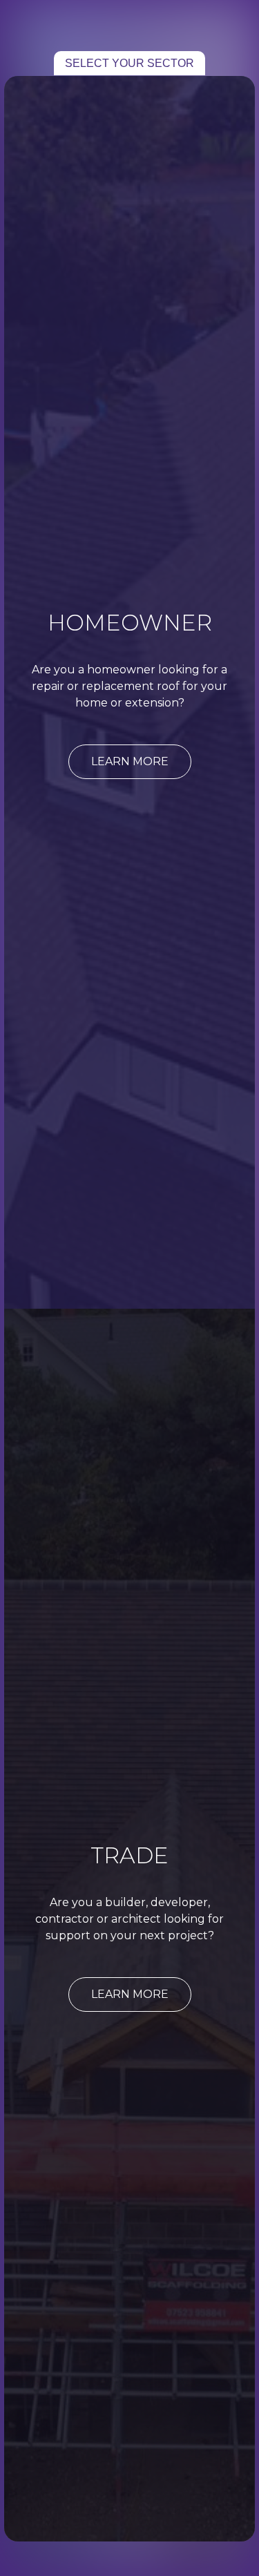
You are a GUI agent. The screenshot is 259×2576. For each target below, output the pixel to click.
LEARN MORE (130, 761)
